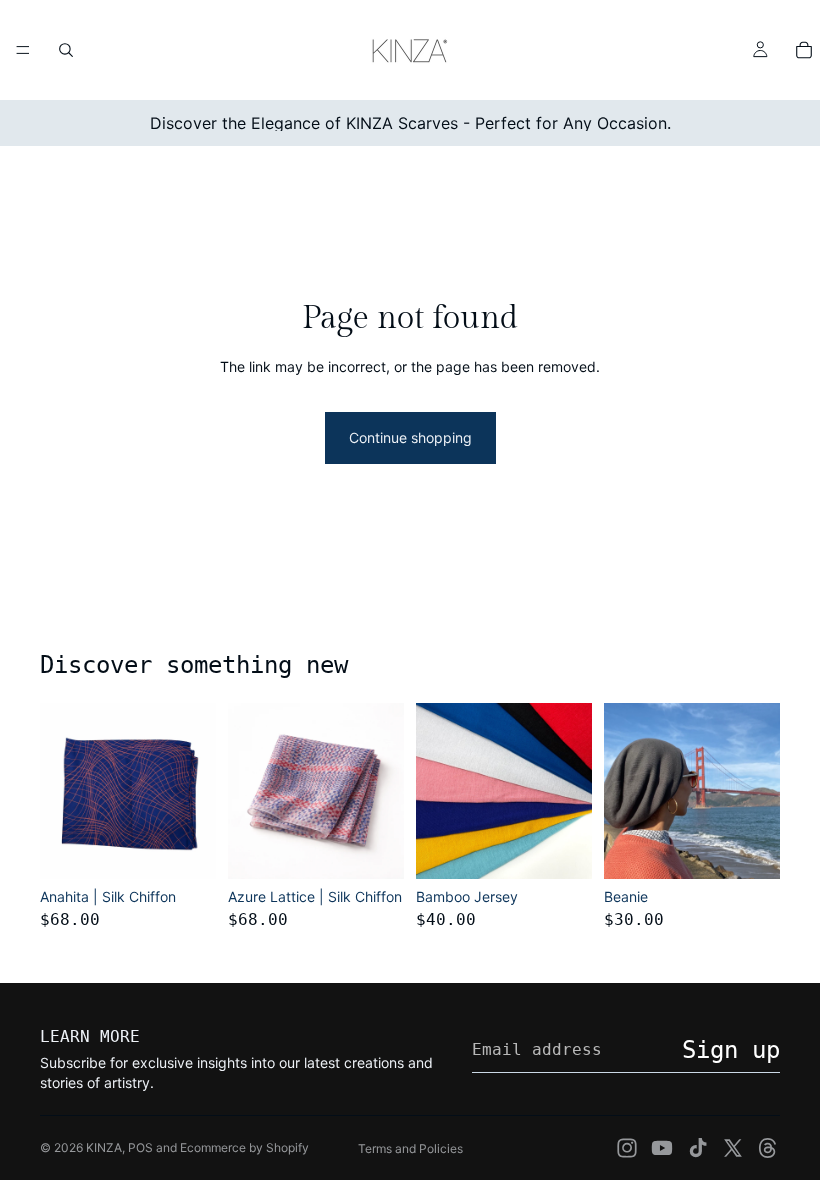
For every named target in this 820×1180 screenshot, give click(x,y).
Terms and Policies (410, 1148)
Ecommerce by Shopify (244, 1147)
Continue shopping (410, 437)
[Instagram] (627, 1148)
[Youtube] (662, 1148)
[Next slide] (194, 791)
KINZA (104, 1147)
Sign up (731, 1050)
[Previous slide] (62, 791)
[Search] (66, 50)
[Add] (185, 848)
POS (140, 1147)
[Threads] (768, 1148)
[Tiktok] (698, 1148)
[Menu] (23, 50)
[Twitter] (733, 1148)
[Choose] (561, 848)
